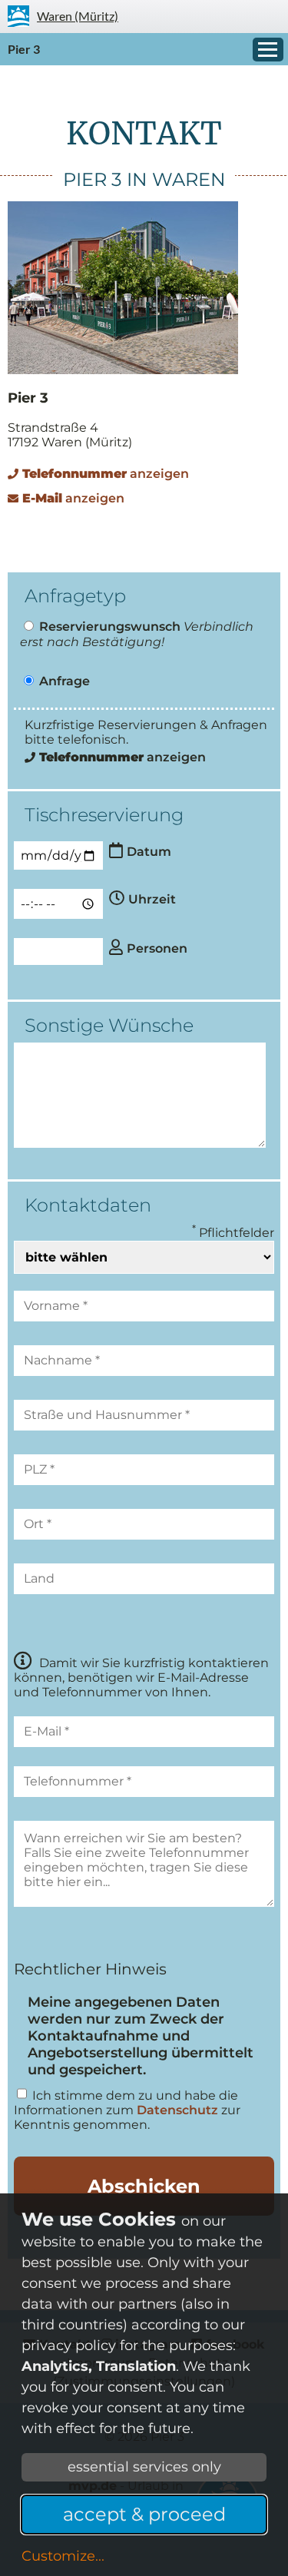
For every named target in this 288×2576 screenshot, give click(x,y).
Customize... (63, 2556)
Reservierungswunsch (110, 627)
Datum (149, 852)
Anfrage (65, 681)
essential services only (144, 2467)
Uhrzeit (152, 899)
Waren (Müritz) (78, 16)
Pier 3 (24, 49)
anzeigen (106, 474)
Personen (157, 948)
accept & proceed (144, 2514)
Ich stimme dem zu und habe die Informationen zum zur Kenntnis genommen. (127, 2110)
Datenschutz (177, 2110)
